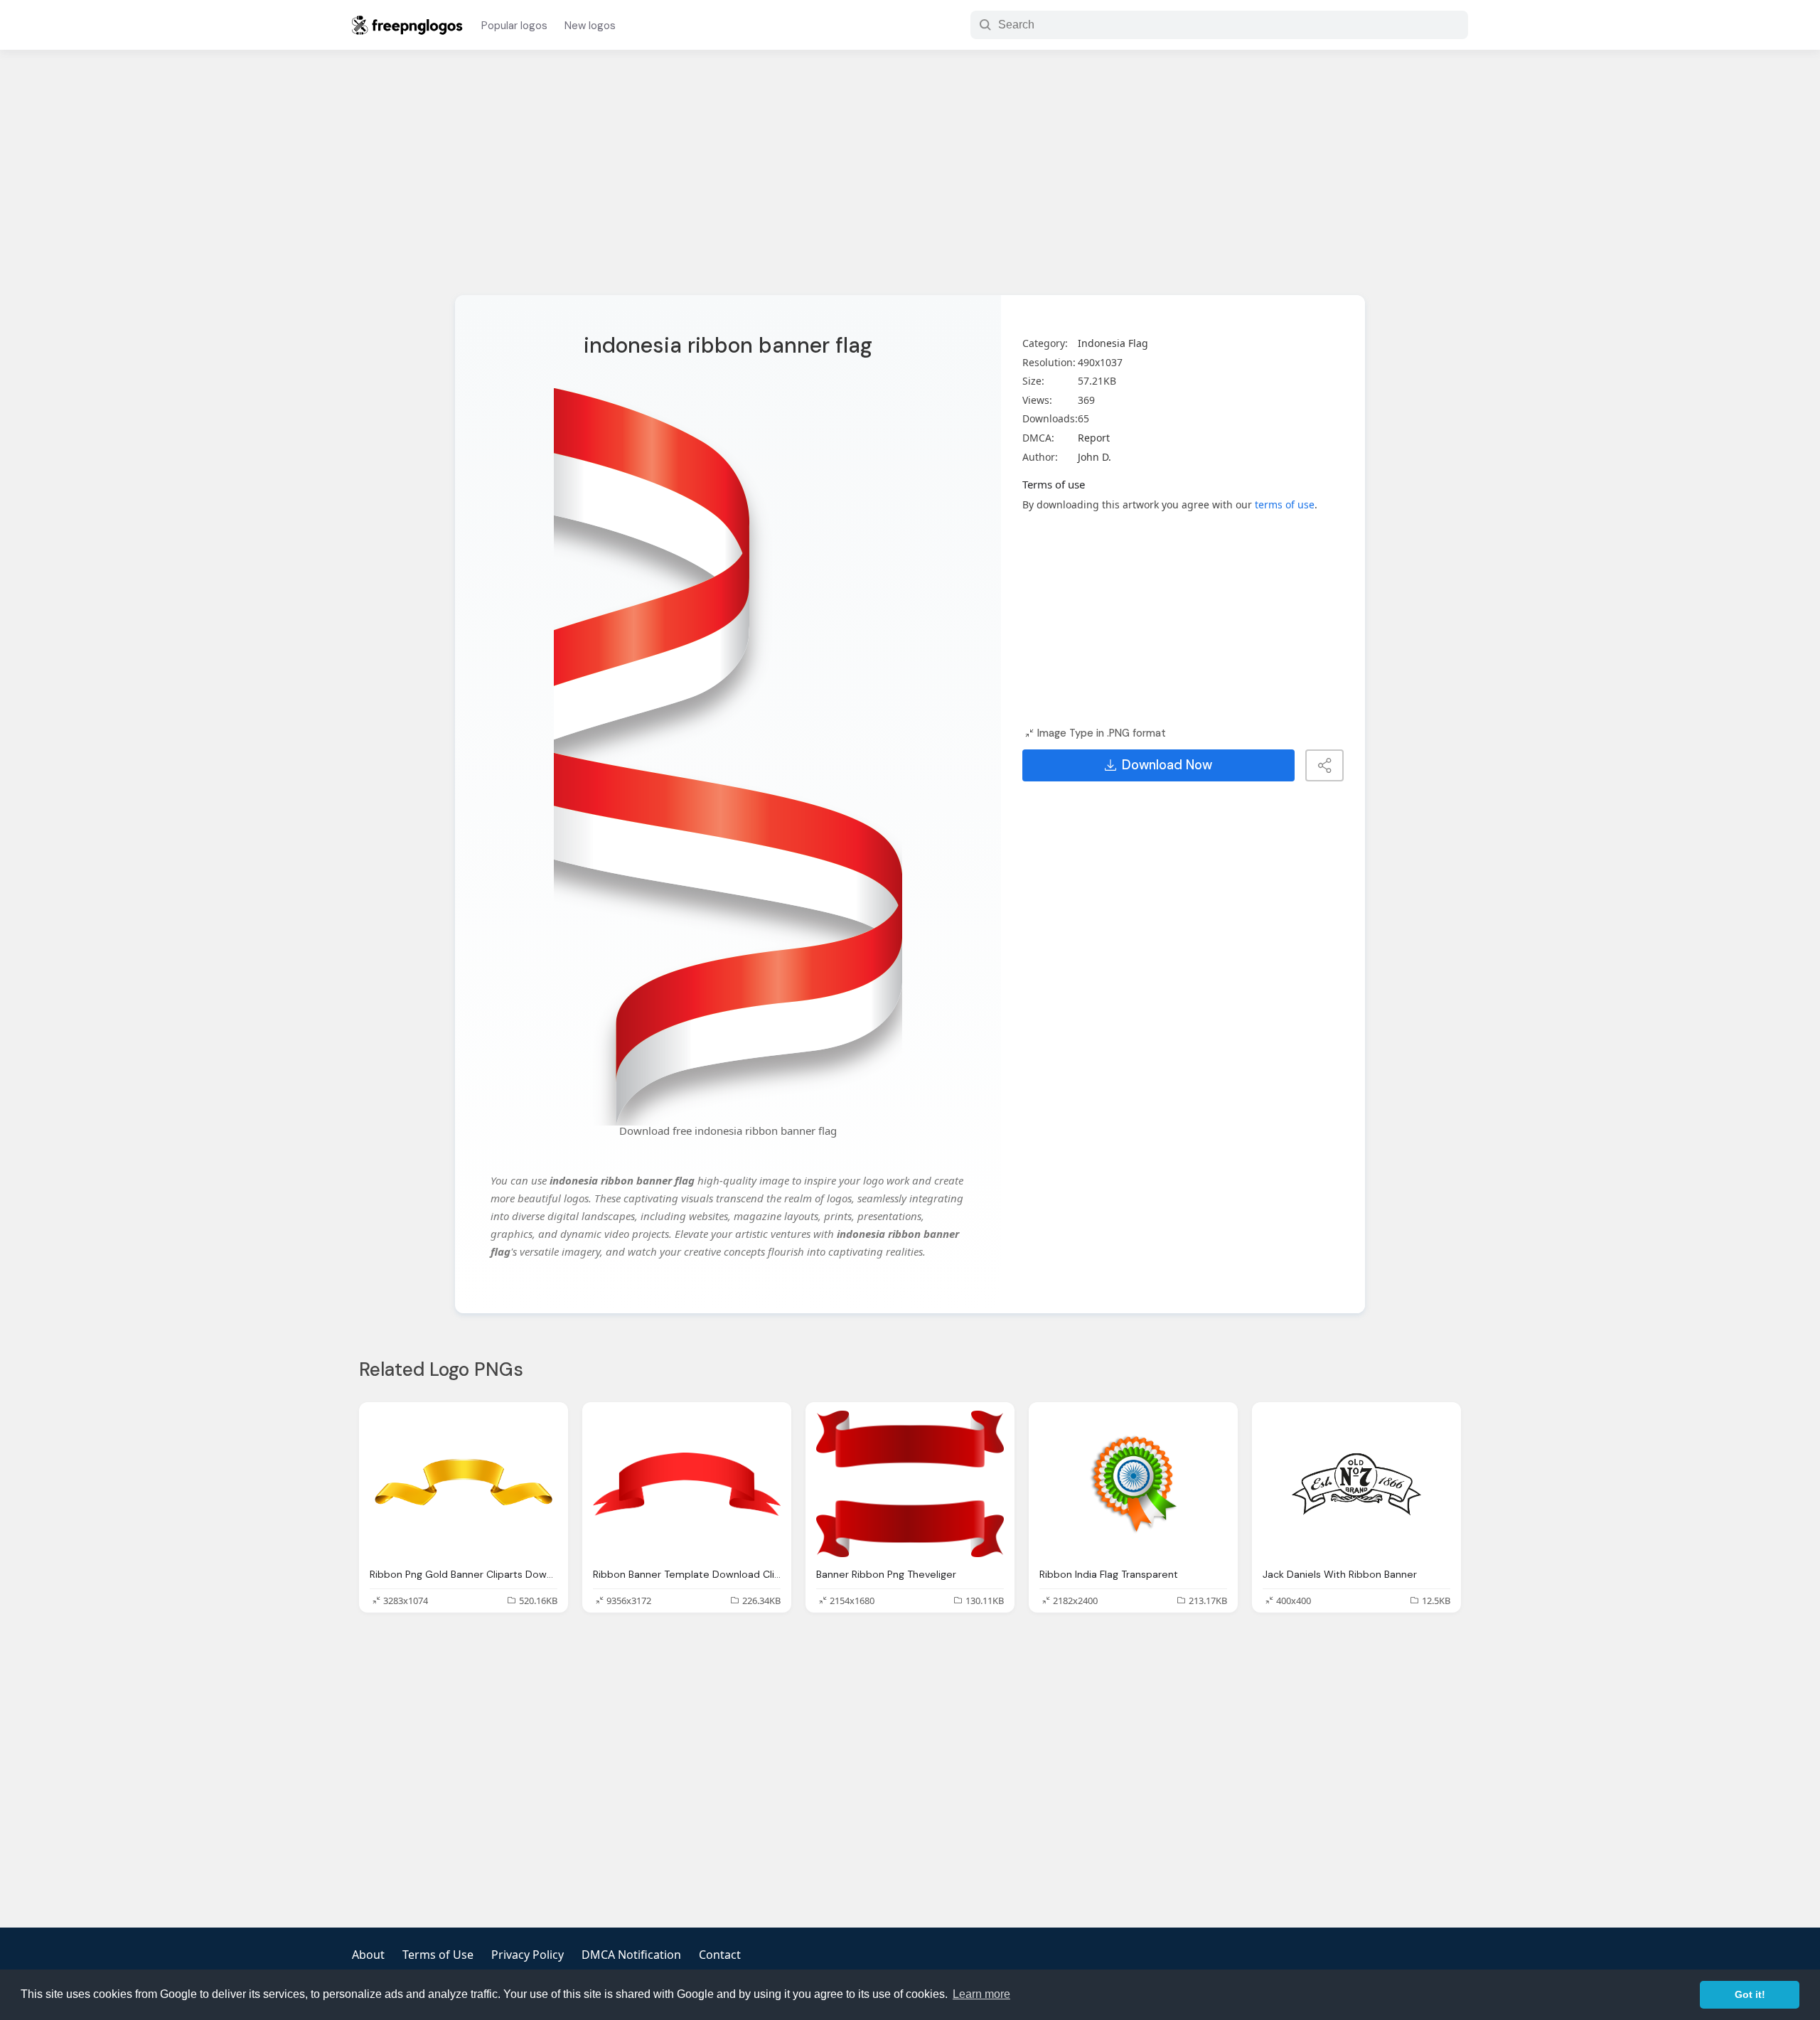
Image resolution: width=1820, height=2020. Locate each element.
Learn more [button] (981, 1994)
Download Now (1167, 765)
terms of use (1285, 504)
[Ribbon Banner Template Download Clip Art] (687, 1484)
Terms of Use (438, 1955)
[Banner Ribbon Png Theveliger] (910, 1484)
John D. (1094, 457)
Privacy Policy (528, 1955)
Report (1094, 438)
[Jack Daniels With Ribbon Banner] (1356, 1484)
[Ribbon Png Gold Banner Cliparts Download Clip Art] (464, 1484)
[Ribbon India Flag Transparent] (1133, 1484)
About (368, 1955)
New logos (590, 26)
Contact (720, 1955)
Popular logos (514, 26)
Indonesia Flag (1113, 343)
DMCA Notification (631, 1955)
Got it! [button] (1750, 1994)
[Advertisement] (910, 181)
